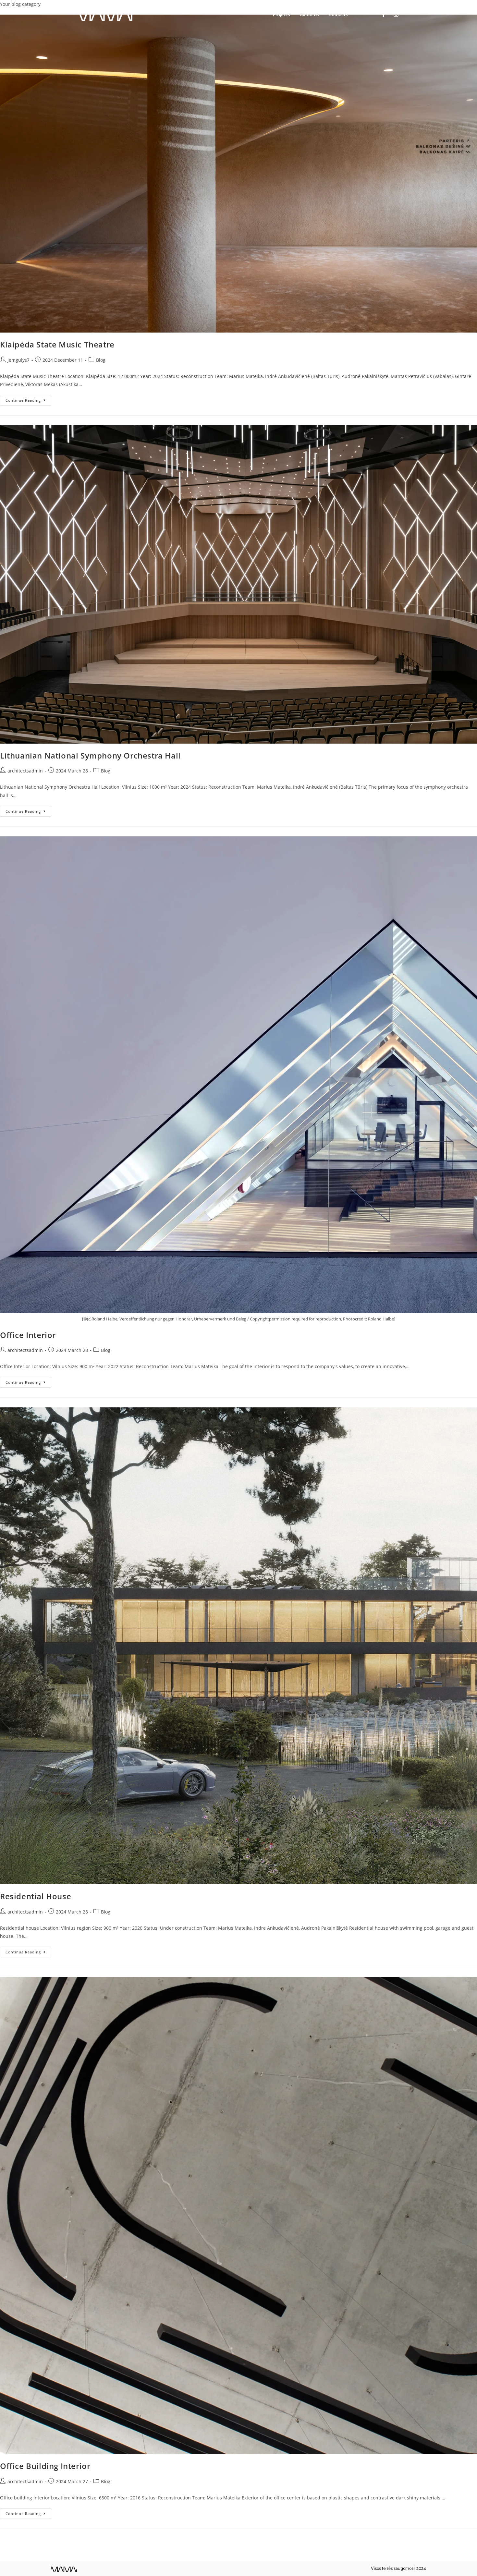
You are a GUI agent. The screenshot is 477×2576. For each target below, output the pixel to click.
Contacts (338, 15)
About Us (310, 15)
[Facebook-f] (383, 15)
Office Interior (28, 1335)
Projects (281, 15)
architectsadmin (25, 771)
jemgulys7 (18, 360)
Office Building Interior (45, 2466)
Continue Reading (28, 399)
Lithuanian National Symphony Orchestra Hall (90, 755)
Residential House (36, 1896)
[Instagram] (396, 15)
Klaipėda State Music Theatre (57, 344)
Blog (101, 360)
